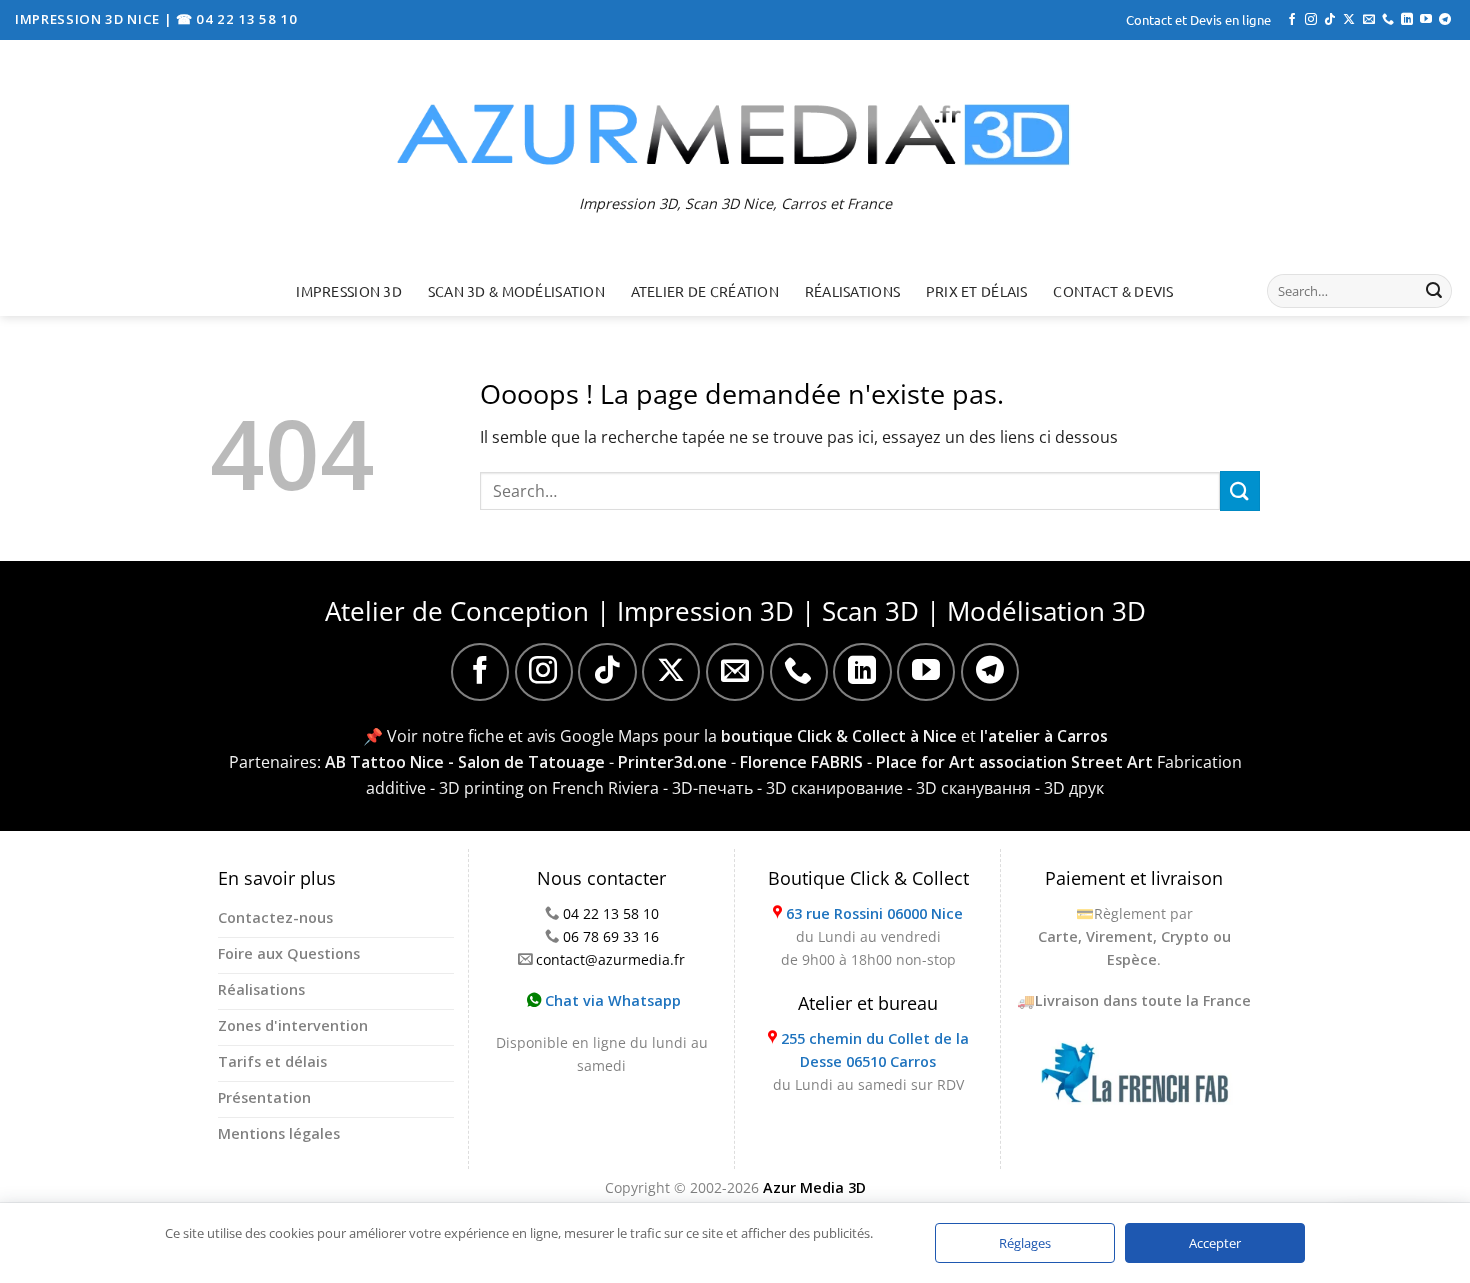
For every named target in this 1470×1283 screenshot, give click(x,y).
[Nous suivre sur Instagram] (1311, 20)
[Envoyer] (1434, 291)
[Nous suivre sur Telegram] (1445, 20)
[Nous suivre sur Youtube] (1426, 20)
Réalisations (852, 291)
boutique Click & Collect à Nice (839, 736)
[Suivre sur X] (1349, 20)
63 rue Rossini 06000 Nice (874, 913)
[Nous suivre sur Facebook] (1292, 20)
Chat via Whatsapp (611, 1000)
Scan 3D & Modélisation (516, 291)
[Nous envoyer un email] (1369, 20)
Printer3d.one (672, 762)
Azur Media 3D (814, 1187)
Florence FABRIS (801, 762)
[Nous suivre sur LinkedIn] (1407, 20)
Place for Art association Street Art (1014, 762)
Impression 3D (349, 291)
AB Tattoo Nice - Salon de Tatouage (465, 762)
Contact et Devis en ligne (1198, 19)
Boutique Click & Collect (868, 878)
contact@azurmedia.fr (610, 959)
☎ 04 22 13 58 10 (237, 19)
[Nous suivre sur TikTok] (1330, 20)
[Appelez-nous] (1388, 20)
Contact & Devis (1113, 291)
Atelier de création (705, 291)
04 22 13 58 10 (611, 913)
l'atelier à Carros (1044, 736)
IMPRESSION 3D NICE (89, 19)
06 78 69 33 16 (611, 936)
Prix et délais (977, 291)
